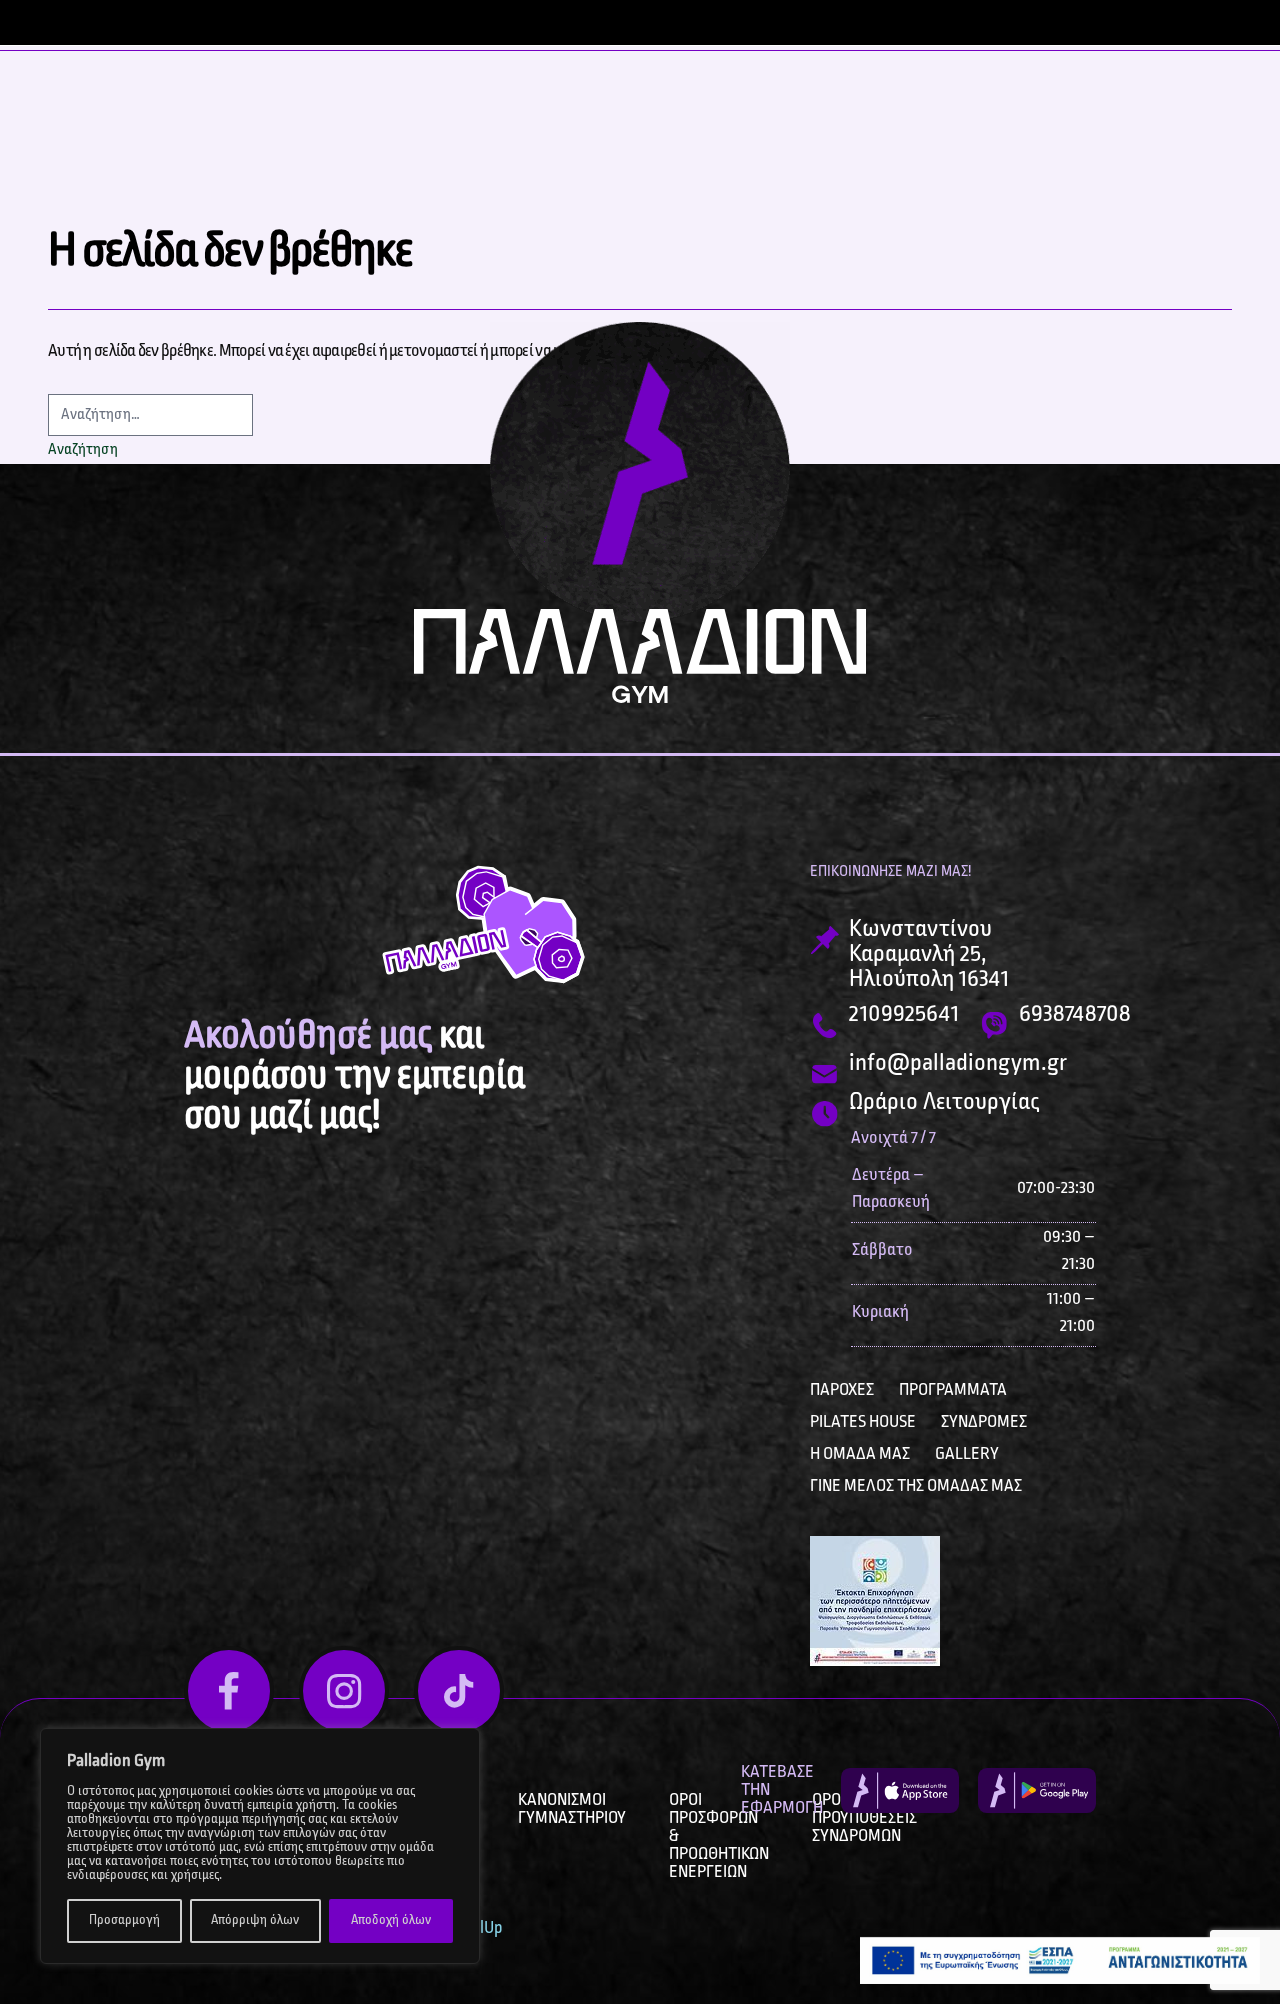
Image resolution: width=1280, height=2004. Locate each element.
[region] (260, 1846)
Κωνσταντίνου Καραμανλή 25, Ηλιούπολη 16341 (929, 954)
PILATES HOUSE (863, 1422)
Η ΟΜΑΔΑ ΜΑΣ (860, 1454)
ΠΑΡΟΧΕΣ (842, 1390)
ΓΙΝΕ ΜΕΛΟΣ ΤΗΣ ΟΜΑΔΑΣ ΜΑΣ (916, 1486)
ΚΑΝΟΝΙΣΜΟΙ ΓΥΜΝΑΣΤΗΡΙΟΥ (572, 1809)
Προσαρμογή (124, 1920)
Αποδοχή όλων (391, 1920)
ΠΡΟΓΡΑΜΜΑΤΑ (953, 1390)
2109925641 (904, 1014)
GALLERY (967, 1454)
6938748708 (1075, 1014)
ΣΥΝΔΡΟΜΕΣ (984, 1422)
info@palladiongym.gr (958, 1063)
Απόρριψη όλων (255, 1920)
